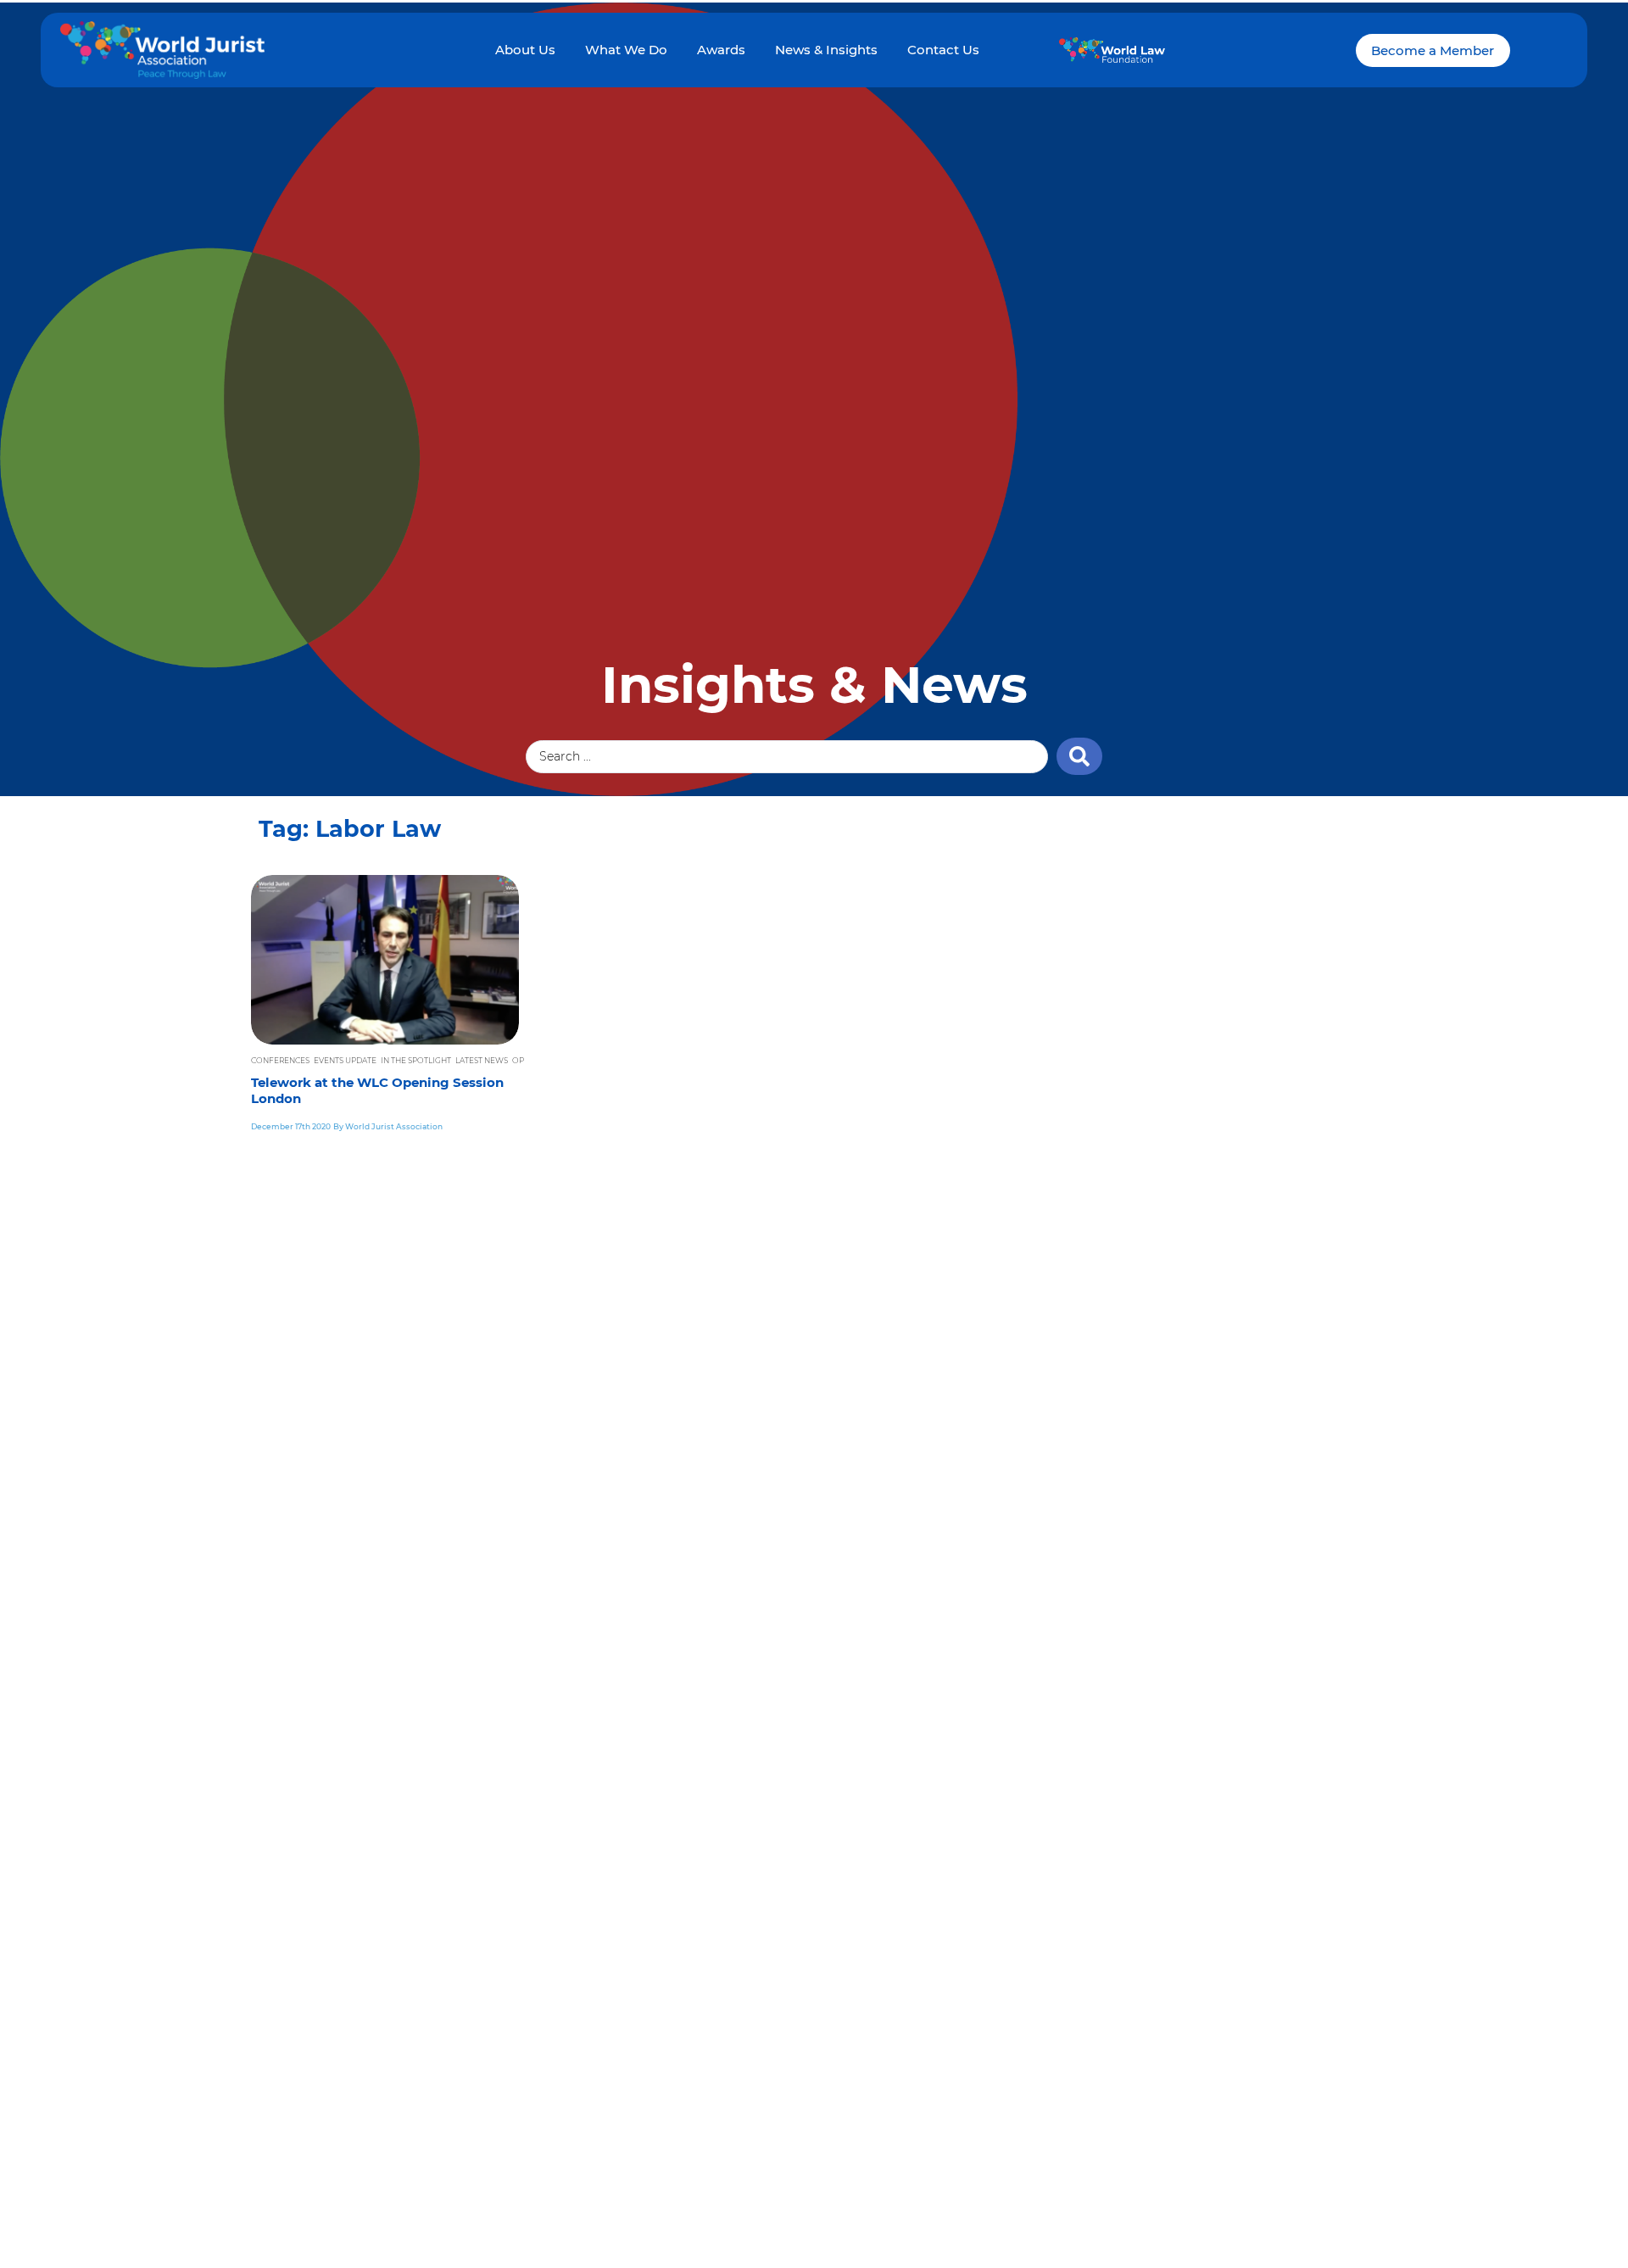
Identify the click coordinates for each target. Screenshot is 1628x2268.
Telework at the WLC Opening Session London (377, 1091)
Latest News (482, 1060)
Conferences (280, 1060)
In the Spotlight (416, 1060)
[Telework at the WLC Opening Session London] (385, 960)
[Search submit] (1079, 756)
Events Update (345, 1060)
